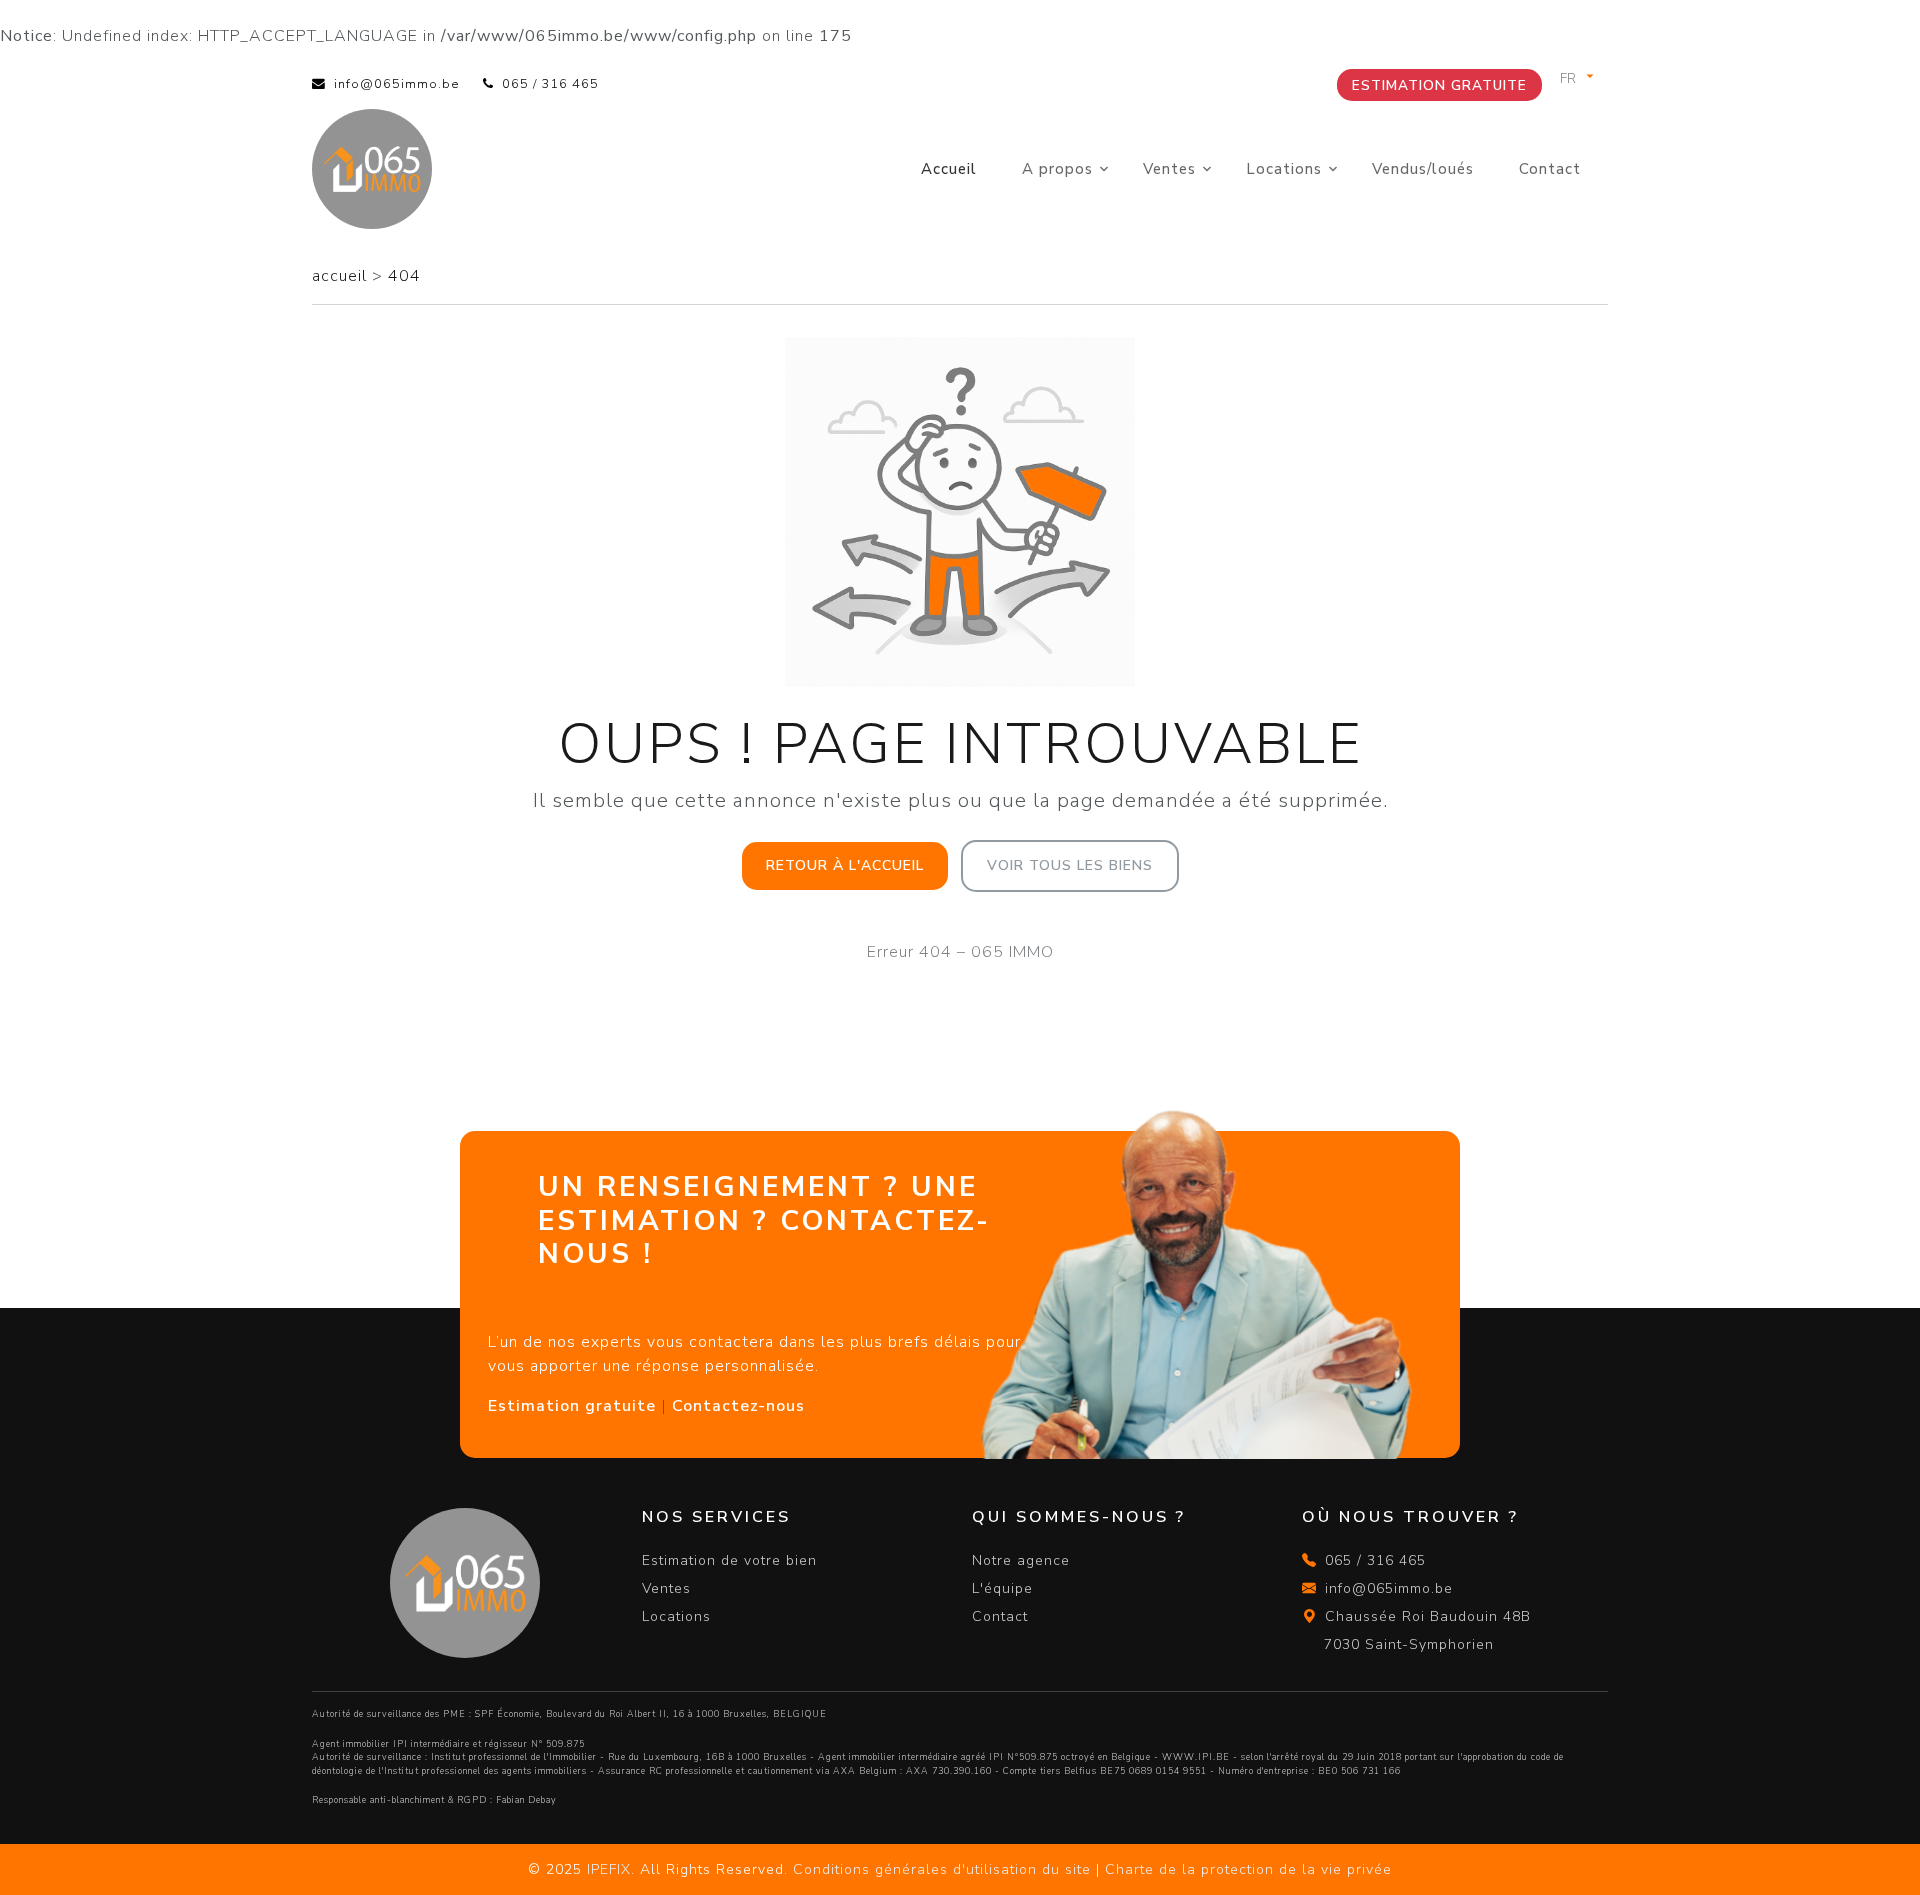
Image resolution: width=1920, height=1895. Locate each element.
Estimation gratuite (1439, 85)
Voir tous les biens (1070, 865)
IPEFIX (609, 1869)
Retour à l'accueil (845, 865)
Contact (1550, 169)
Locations (1284, 169)
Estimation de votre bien (729, 1560)
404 (404, 276)
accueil (342, 276)
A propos (1057, 169)
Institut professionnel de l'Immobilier (514, 1757)
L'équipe (1002, 1588)
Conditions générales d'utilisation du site (942, 1869)
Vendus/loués (1423, 169)
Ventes (1169, 169)
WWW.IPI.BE (1196, 1757)
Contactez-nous (738, 1406)
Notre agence (1021, 1560)
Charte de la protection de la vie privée (1248, 1869)
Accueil (949, 169)
